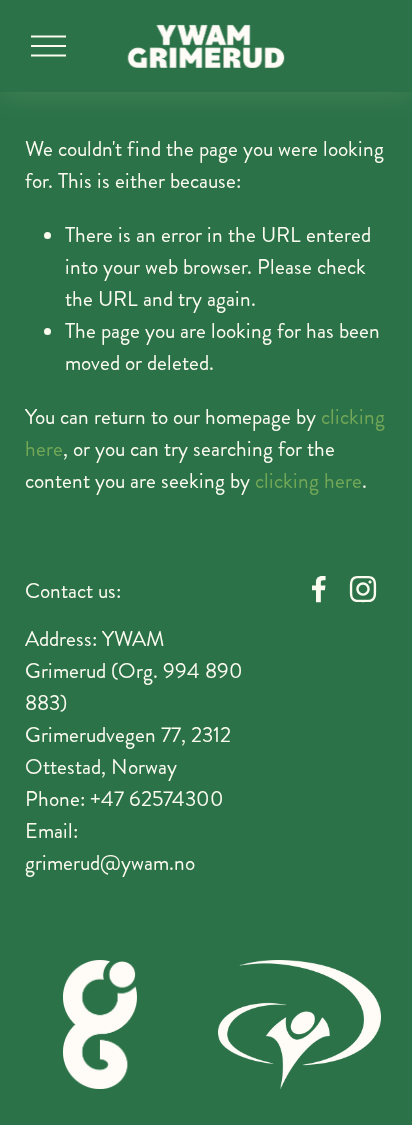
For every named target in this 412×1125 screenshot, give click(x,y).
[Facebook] (319, 589)
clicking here (308, 481)
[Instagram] (363, 589)
